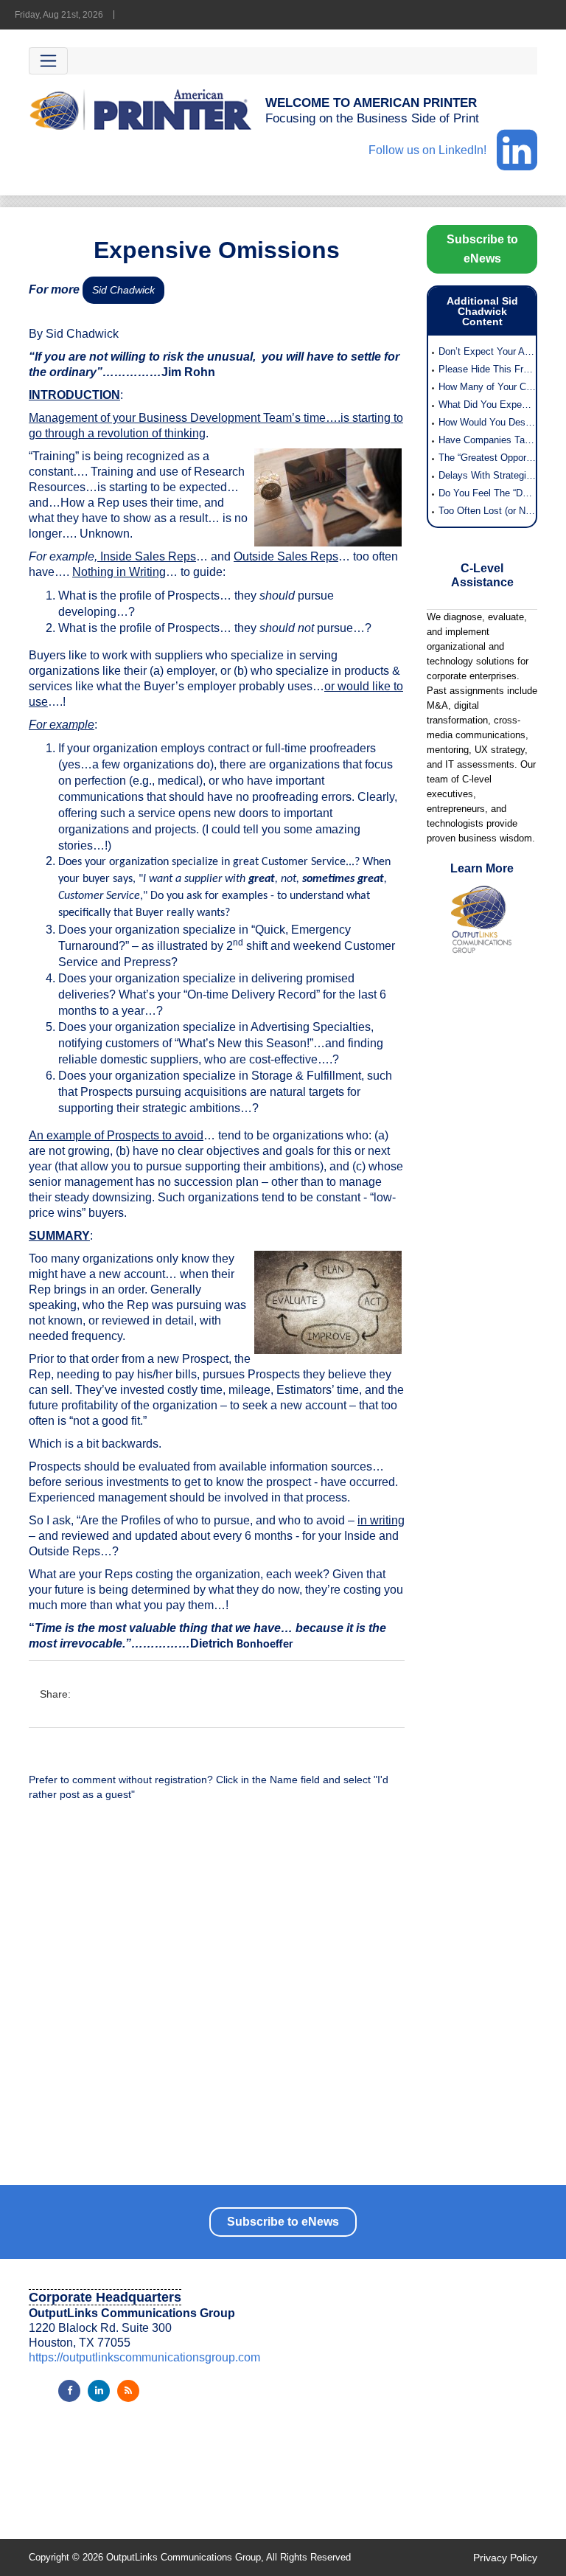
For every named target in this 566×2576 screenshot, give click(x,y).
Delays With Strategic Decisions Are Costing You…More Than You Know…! (487, 475)
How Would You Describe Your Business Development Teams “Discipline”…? (487, 422)
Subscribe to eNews (482, 249)
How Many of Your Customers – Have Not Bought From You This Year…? (487, 387)
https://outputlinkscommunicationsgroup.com (144, 2357)
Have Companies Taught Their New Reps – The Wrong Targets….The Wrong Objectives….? (487, 440)
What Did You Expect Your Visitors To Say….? (487, 405)
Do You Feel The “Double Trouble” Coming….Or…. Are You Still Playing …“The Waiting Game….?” (487, 493)
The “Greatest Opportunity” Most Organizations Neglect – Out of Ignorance (487, 458)
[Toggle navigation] (48, 61)
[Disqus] (217, 2001)
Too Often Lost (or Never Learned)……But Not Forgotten (487, 511)
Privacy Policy (505, 2558)
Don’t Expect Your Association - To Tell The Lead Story (487, 351)
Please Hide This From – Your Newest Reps (487, 369)
